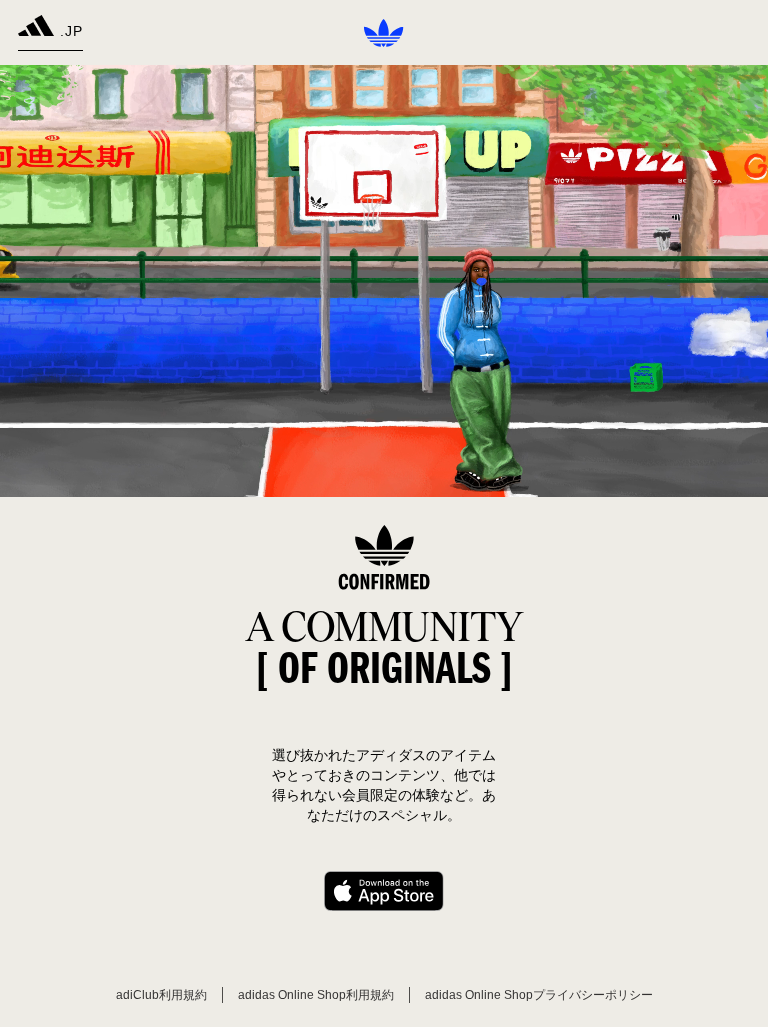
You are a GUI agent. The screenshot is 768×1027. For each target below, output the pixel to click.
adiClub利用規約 (161, 995)
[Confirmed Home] (384, 33)
